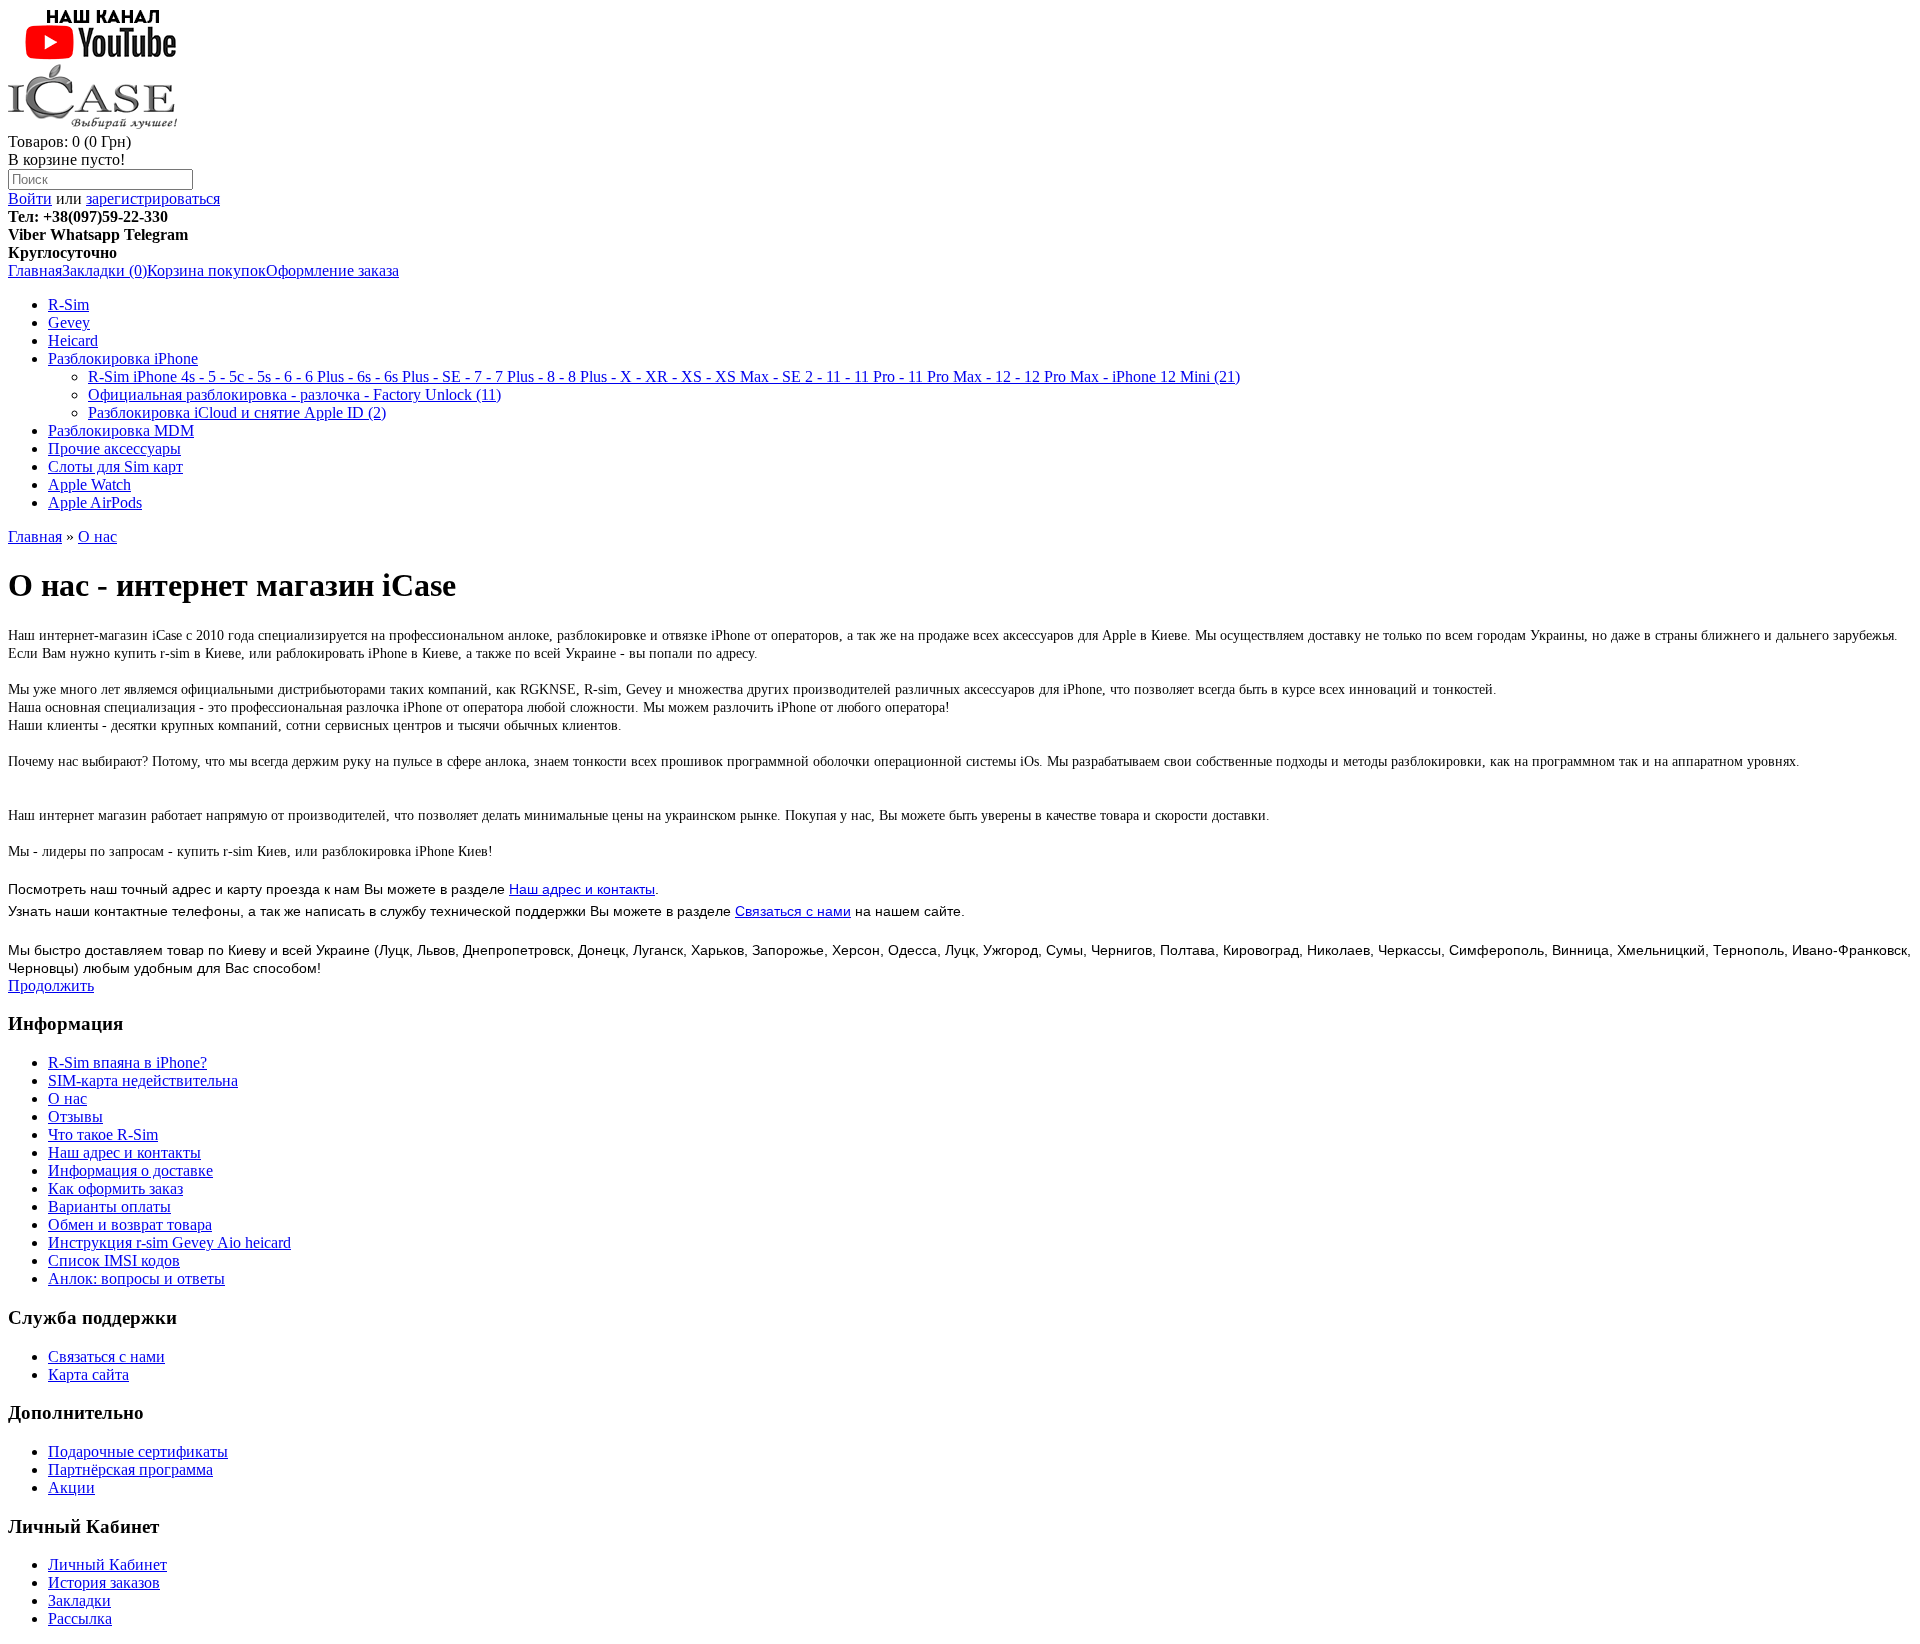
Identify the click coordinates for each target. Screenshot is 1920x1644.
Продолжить (51, 985)
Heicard (73, 340)
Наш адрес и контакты (582, 889)
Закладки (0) (104, 270)
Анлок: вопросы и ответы (136, 1278)
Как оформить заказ (115, 1188)
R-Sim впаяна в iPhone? (127, 1062)
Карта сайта (88, 1374)
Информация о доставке (130, 1170)
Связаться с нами (793, 911)
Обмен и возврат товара (130, 1224)
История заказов (104, 1582)
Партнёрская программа (130, 1469)
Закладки (79, 1600)
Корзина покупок (206, 270)
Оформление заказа (332, 270)
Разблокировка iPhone (123, 358)
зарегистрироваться (153, 198)
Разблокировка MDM (121, 430)
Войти (30, 198)
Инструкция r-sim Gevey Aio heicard (169, 1242)
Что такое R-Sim (103, 1134)
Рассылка (80, 1618)
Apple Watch (89, 484)
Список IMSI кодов (114, 1260)
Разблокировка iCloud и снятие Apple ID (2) (237, 412)
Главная (35, 270)
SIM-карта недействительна (143, 1080)
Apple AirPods (95, 502)
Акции (71, 1487)
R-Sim (68, 304)
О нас (97, 536)
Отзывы (75, 1116)
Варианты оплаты (109, 1206)
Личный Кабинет (107, 1564)
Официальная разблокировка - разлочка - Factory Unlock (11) (294, 394)
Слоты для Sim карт (115, 466)
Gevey (69, 322)
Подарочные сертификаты (138, 1451)
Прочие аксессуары (114, 448)
